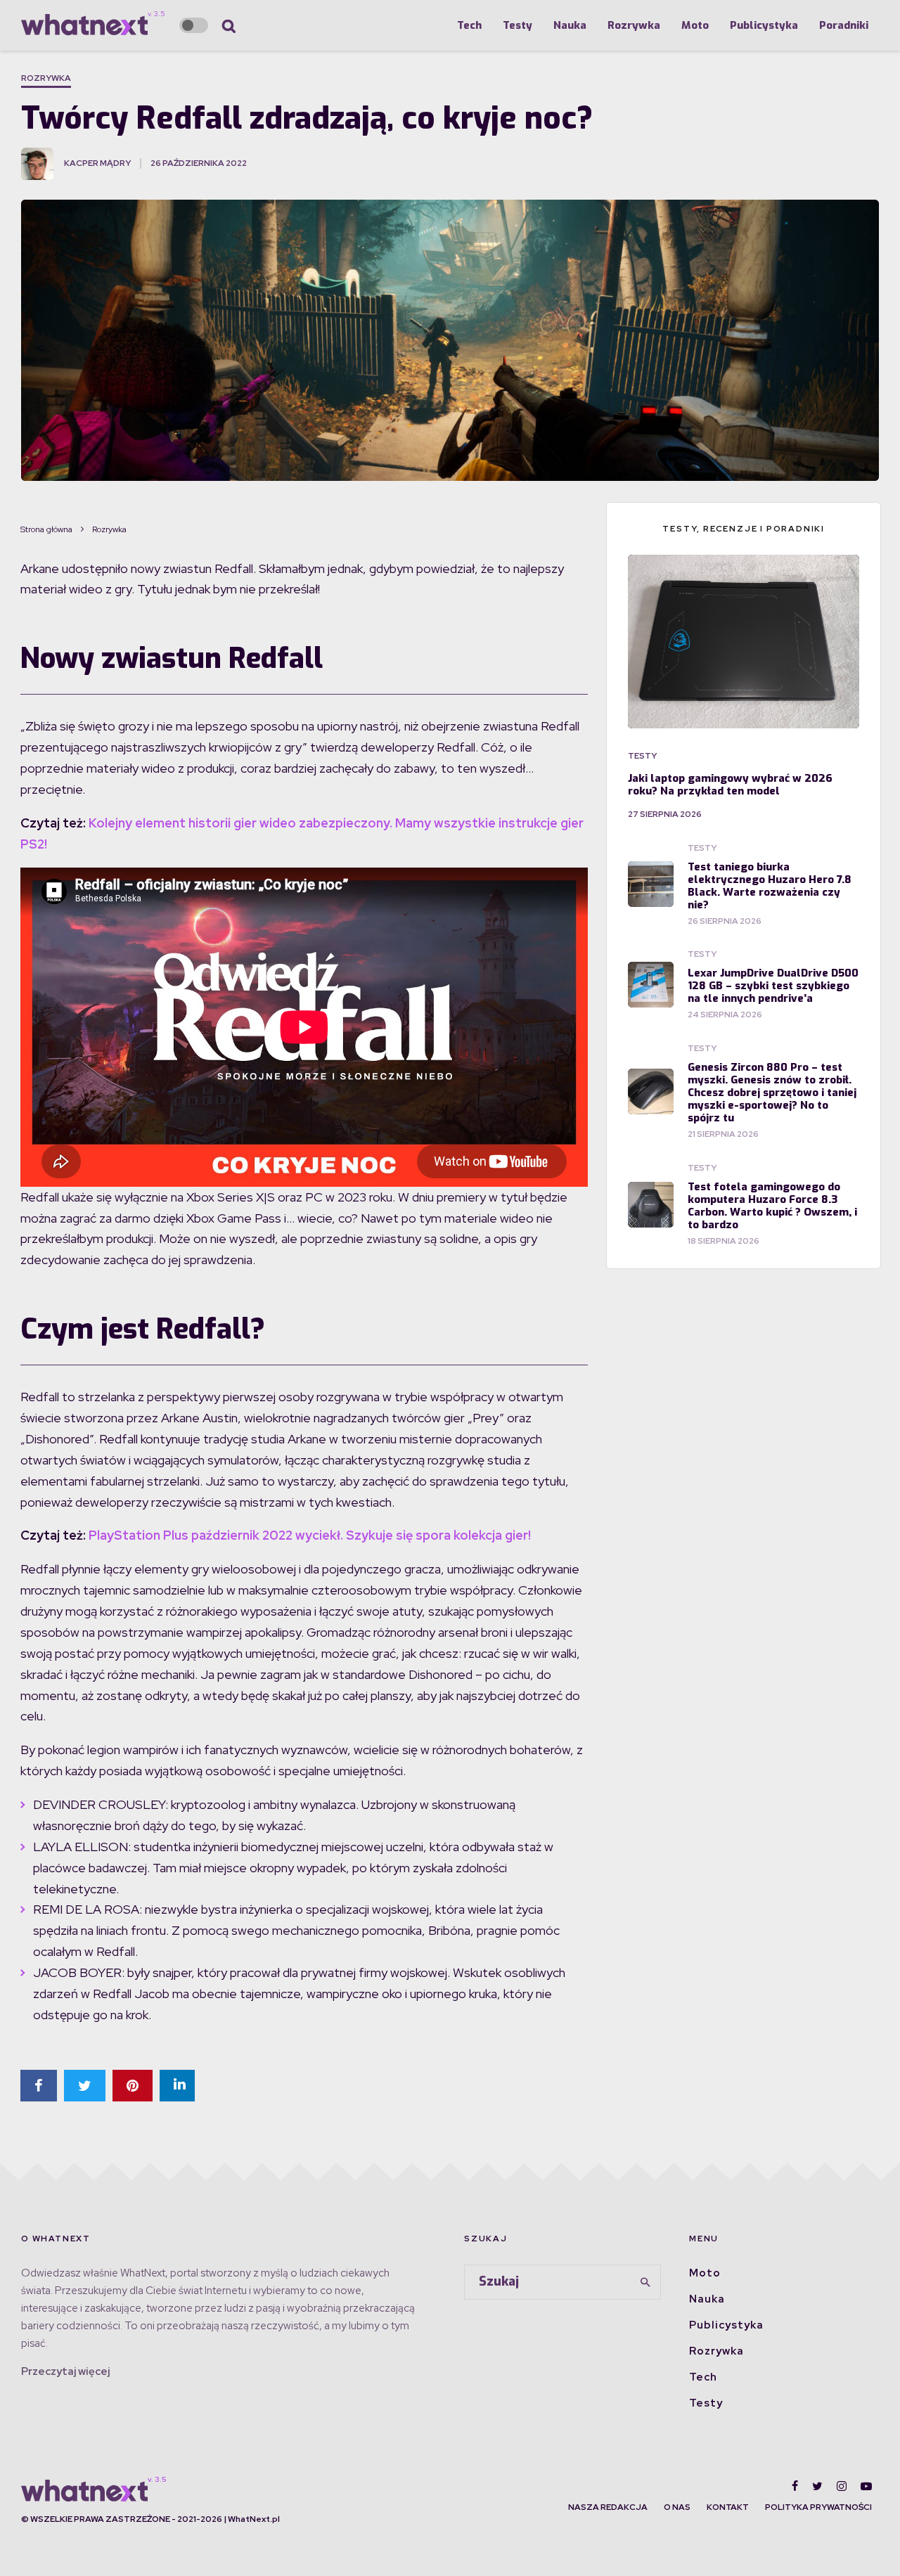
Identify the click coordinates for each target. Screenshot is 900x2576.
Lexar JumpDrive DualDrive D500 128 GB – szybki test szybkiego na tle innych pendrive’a (773, 986)
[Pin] (133, 2086)
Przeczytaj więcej (65, 2371)
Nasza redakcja (608, 2507)
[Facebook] (795, 2486)
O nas (677, 2507)
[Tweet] (85, 2086)
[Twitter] (817, 2486)
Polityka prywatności (818, 2507)
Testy (517, 25)
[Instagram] (842, 2486)
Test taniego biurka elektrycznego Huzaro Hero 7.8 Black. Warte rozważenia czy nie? (770, 886)
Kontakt (728, 2507)
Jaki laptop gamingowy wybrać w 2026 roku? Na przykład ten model (730, 785)
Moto (695, 25)
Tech (469, 25)
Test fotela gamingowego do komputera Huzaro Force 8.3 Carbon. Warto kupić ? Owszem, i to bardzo (772, 1206)
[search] (645, 2282)
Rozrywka (634, 25)
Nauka (570, 25)
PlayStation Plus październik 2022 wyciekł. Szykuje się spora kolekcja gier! (310, 1535)
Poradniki (844, 25)
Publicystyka (764, 25)
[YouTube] (866, 2486)
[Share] (39, 2086)
